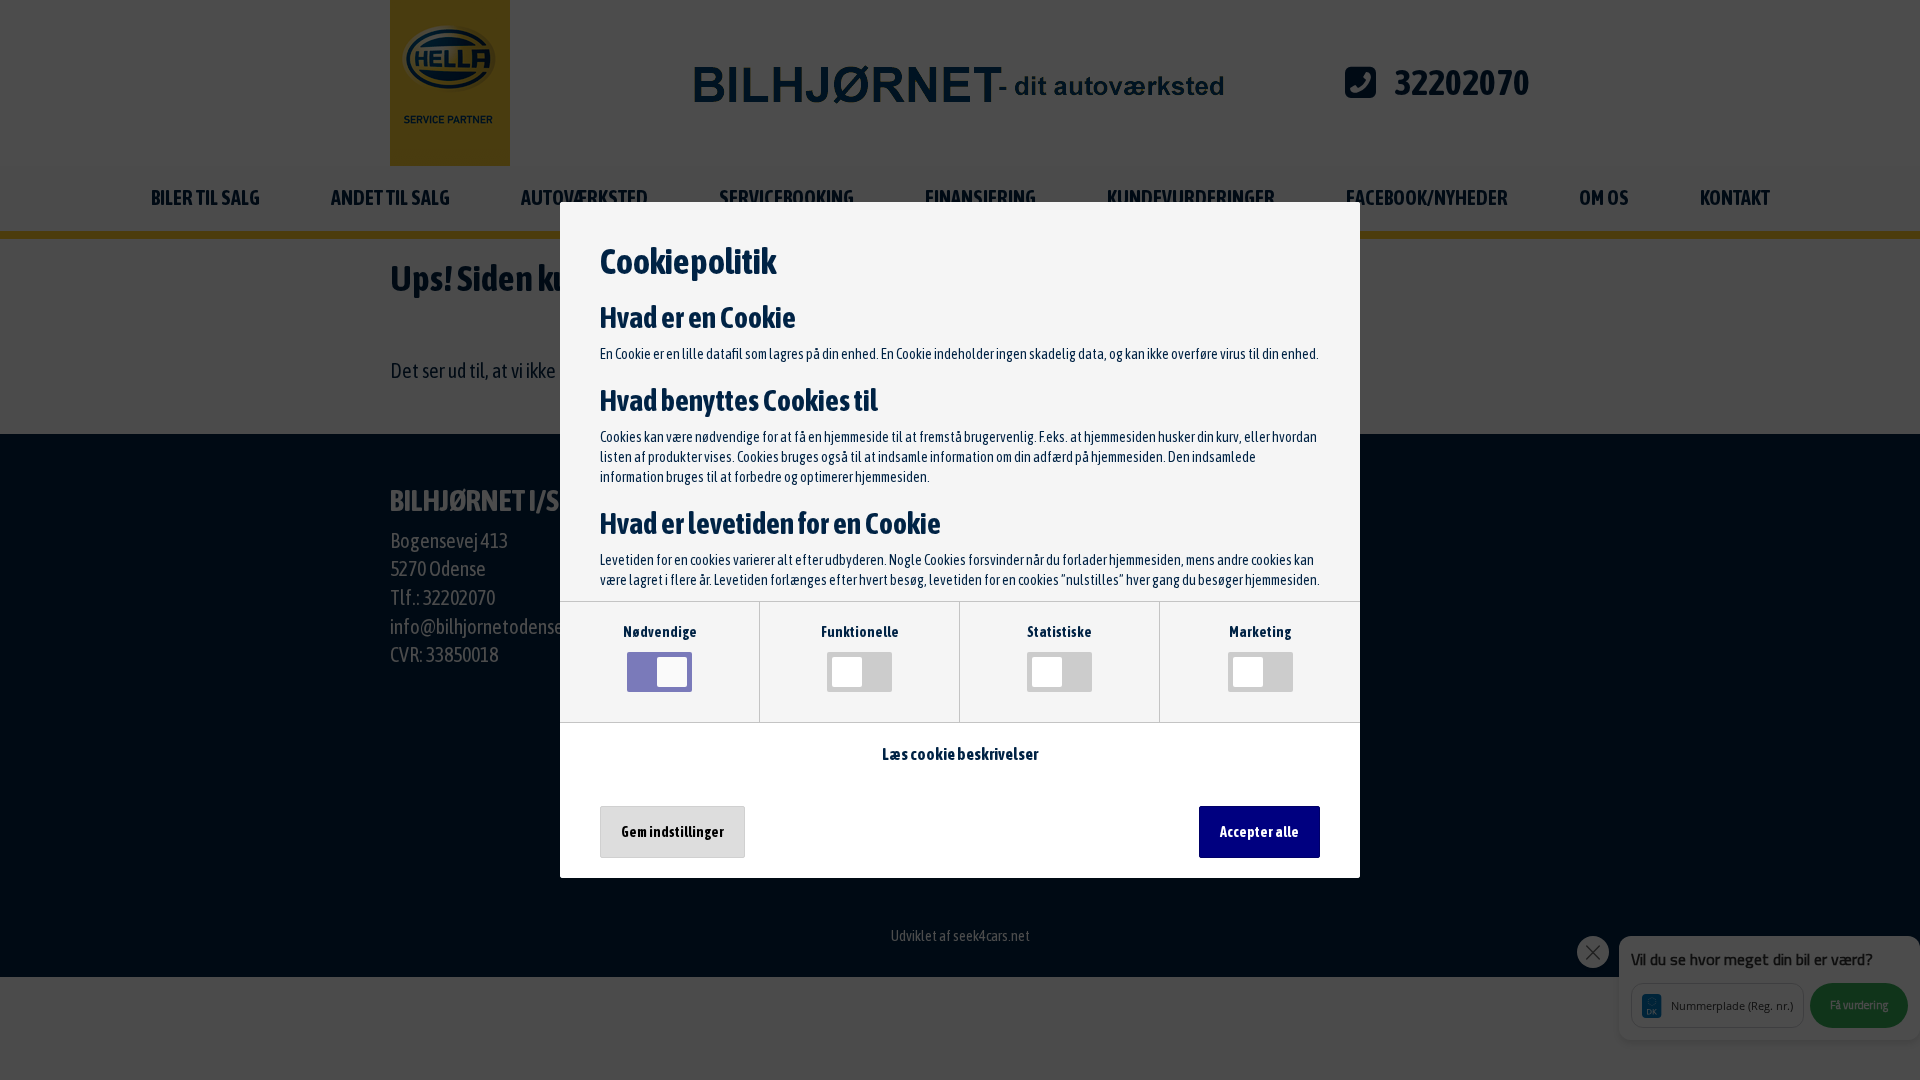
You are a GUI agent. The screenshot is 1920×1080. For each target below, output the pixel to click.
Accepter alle (1259, 832)
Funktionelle (860, 632)
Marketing (1260, 632)
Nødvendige (660, 632)
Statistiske (1059, 632)
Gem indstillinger (672, 832)
